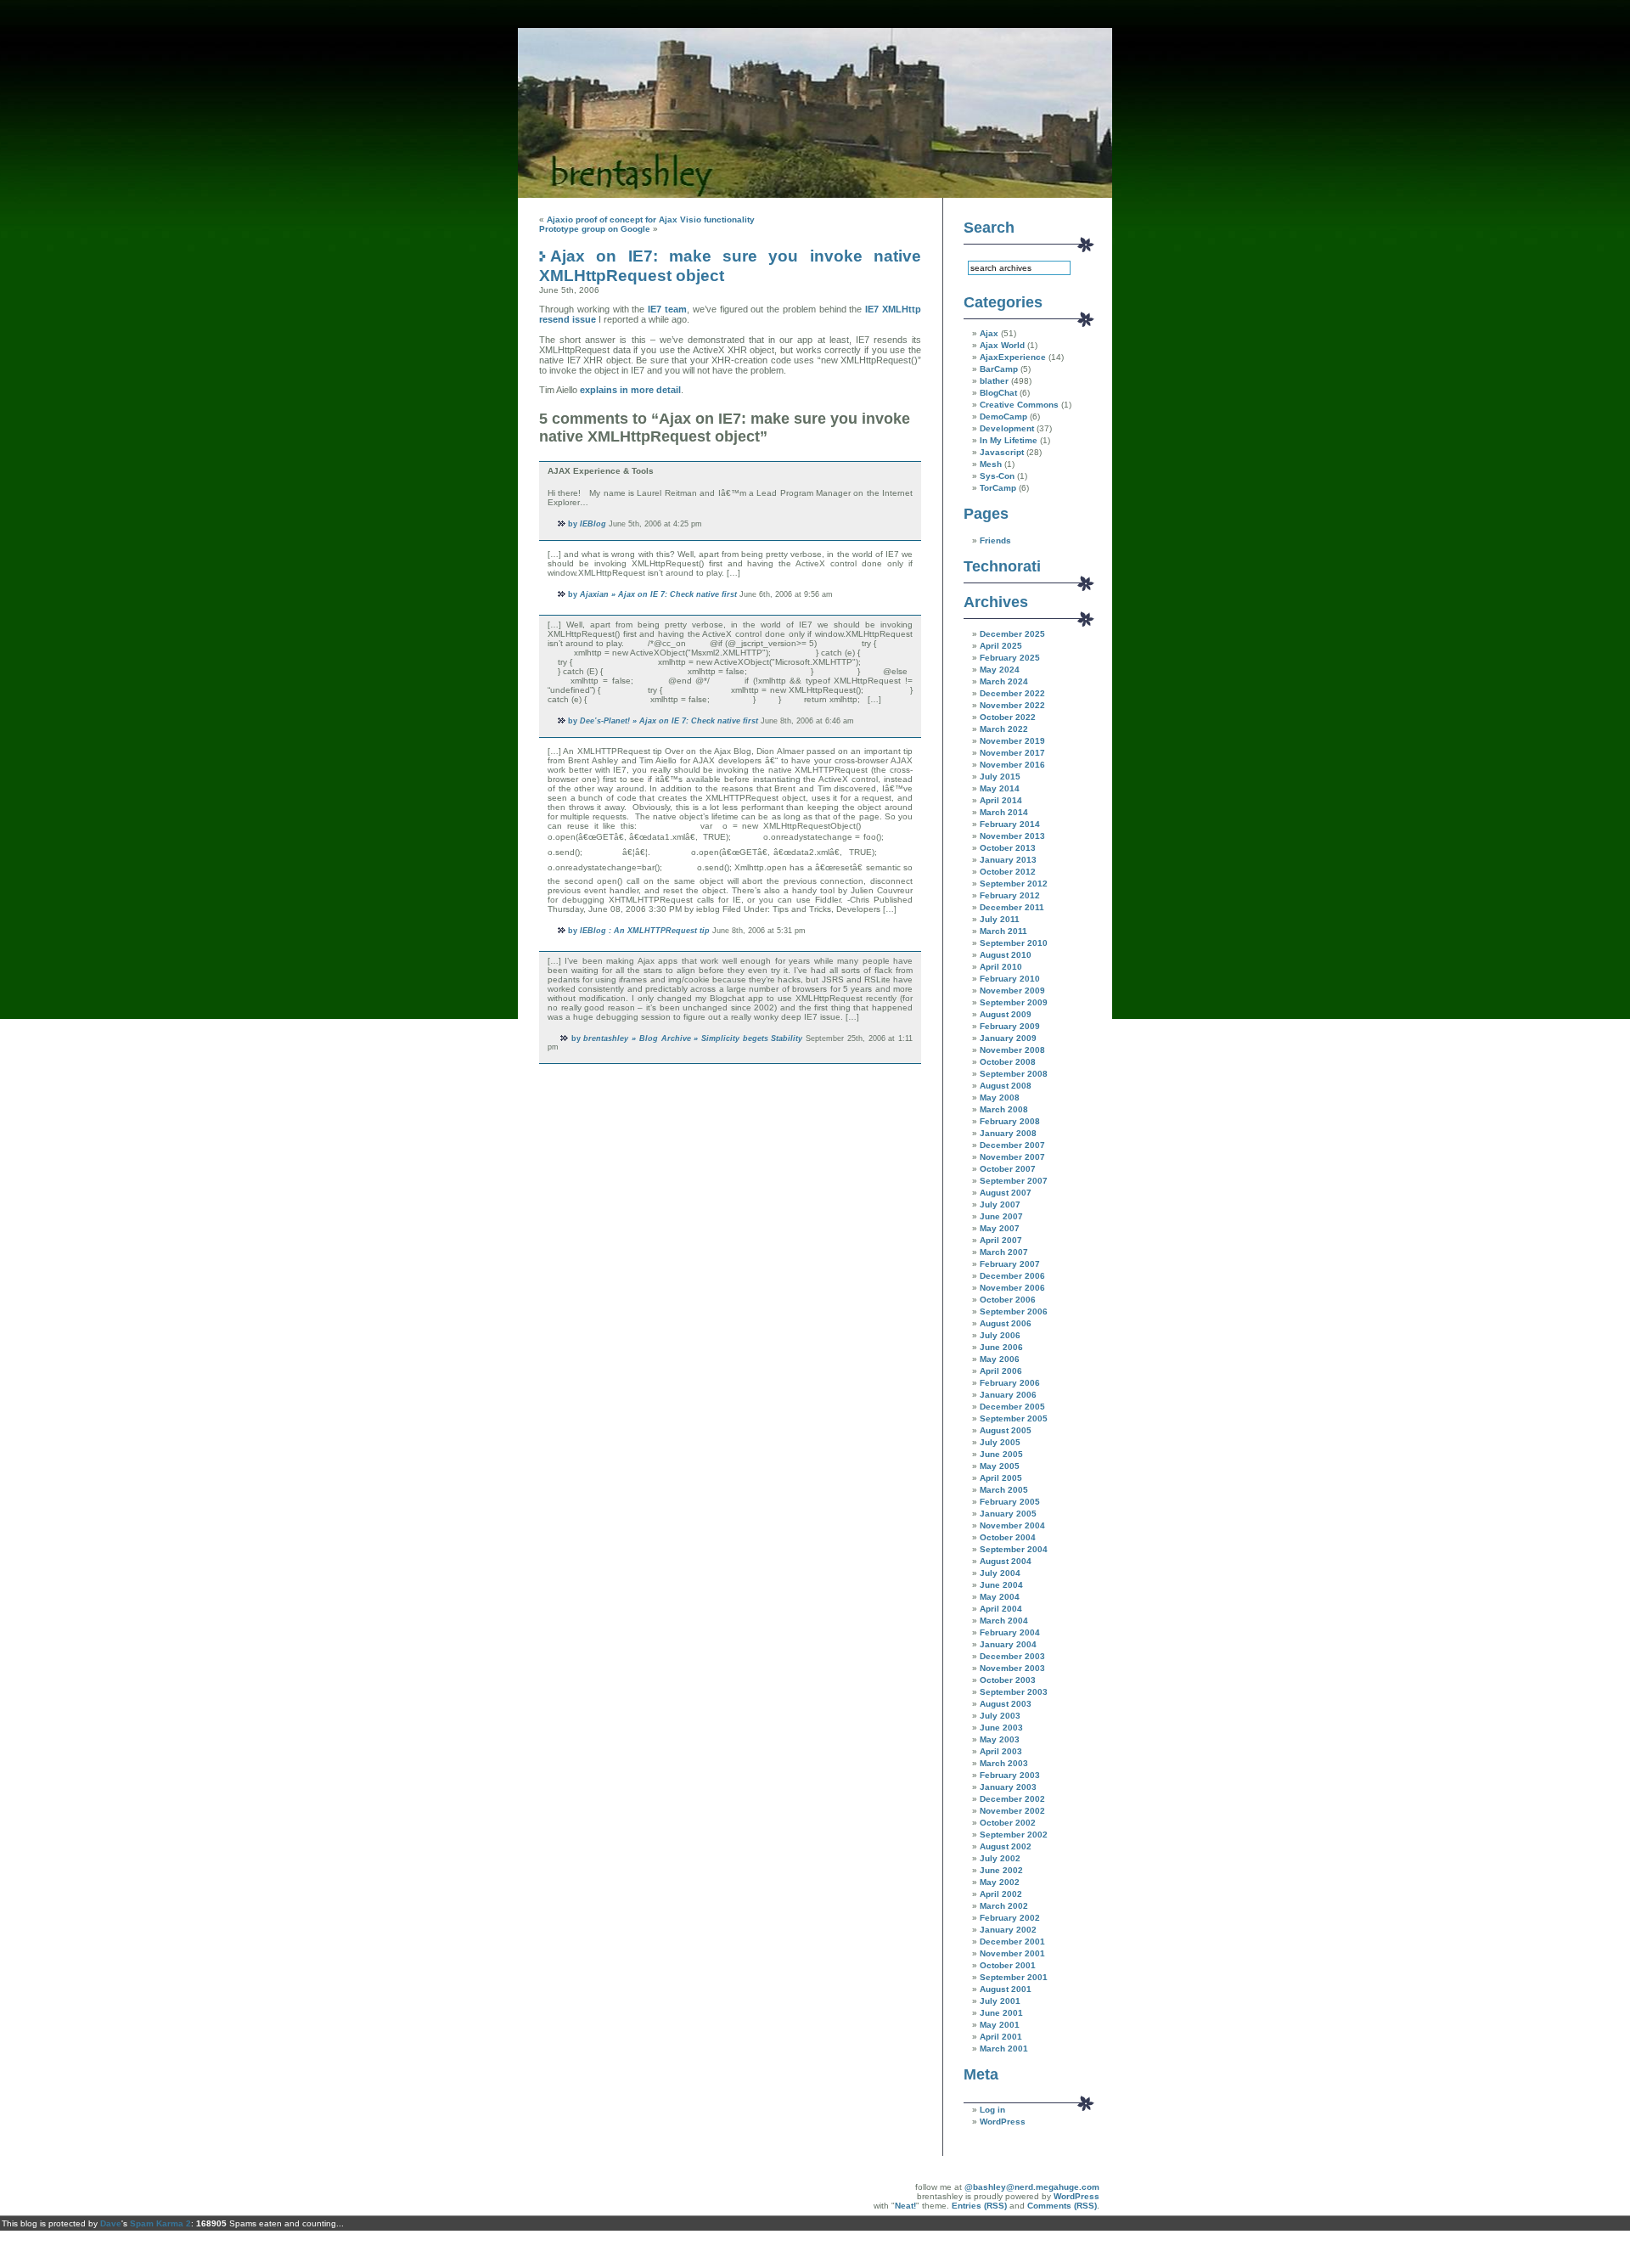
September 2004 (1014, 1549)
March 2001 (1004, 2049)
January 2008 (1008, 1133)
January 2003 (1008, 1787)
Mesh (991, 464)
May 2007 (1000, 1228)
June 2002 (1001, 1870)
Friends (995, 540)
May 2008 (1000, 1097)
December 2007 (1012, 1145)
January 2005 (1008, 1514)
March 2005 (1004, 1490)
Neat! (905, 2206)
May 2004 (1000, 1597)
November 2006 (1012, 1288)
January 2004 (1008, 1644)
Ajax (989, 333)
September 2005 (1014, 1418)
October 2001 (1008, 1965)
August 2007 (1006, 1193)
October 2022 (1008, 717)
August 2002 (1006, 1846)
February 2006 (1010, 1383)
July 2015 (1000, 777)
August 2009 (1006, 1014)
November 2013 (1012, 836)
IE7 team (667, 309)
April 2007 (1001, 1240)
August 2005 (1006, 1430)
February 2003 (1010, 1775)
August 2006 (1006, 1323)
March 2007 (1004, 1252)
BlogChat (998, 393)
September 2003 (1014, 1692)
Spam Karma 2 (160, 2223)
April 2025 (1001, 646)
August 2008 (1006, 1086)
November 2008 (1012, 1050)
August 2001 (1006, 1989)
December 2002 (1012, 1799)
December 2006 (1012, 1276)
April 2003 (1001, 1751)
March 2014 (1004, 812)
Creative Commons (1019, 405)
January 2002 (1008, 1930)
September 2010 (1014, 943)
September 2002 (1014, 1835)
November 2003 (1012, 1668)
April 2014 (1001, 800)
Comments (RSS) (1062, 2206)
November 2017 (1012, 753)
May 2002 (1000, 1882)
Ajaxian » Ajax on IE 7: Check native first (658, 594)
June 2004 (1001, 1585)
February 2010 (1010, 979)
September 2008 (1014, 1074)
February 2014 (1010, 824)
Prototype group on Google (595, 229)
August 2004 (1006, 1561)
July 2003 (1000, 1716)
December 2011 (1012, 907)
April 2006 (1001, 1371)
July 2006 (1000, 1335)
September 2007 (1014, 1181)
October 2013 (1008, 848)
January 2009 (1008, 1038)
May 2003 (1000, 1739)
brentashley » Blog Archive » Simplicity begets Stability (693, 1038)
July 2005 (1000, 1442)
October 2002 (1008, 1823)
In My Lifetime (1009, 440)
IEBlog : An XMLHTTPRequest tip (645, 931)
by (573, 524)
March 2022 (1004, 729)
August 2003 (1006, 1704)
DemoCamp (1003, 416)
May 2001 (1000, 2025)
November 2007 (1012, 1157)
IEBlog (593, 524)
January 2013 (1008, 860)
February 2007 (1010, 1264)
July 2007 (1000, 1204)
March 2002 (1004, 1906)
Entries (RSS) (979, 2206)
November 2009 (1012, 990)
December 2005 (1012, 1407)
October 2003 (1008, 1680)
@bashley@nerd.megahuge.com (1032, 2187)
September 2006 (1014, 1311)
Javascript (1002, 452)
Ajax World (1002, 345)
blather (994, 381)
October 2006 (1008, 1300)
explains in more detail (630, 390)
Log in (992, 2110)
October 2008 (1008, 1062)
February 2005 (1010, 1502)
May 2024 (1000, 670)
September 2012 (1014, 884)
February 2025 (1010, 658)
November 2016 (1012, 765)
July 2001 (1000, 2001)
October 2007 (1008, 1169)
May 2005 (1000, 1466)
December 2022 (1012, 693)
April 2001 (1001, 2037)
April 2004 (1001, 1609)
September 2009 (1014, 1002)
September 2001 (1014, 1977)
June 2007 (1001, 1216)
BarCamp (999, 369)
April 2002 (1001, 1894)
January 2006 (1008, 1395)
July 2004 (1000, 1573)
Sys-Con (997, 476)
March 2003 (1004, 1763)
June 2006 (1001, 1347)
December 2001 (1012, 1942)
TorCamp (998, 488)
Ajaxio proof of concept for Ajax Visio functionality (651, 219)
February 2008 (1010, 1121)
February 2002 (1010, 1918)
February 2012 (1010, 895)
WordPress (1003, 2122)
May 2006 (1000, 1359)
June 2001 (1001, 2013)
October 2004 (1008, 1537)
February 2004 (1010, 1632)
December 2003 (1012, 1656)
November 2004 (1012, 1525)
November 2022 (1012, 705)
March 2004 (1004, 1621)
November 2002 (1012, 1811)
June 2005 (1001, 1454)
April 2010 (1001, 967)
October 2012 (1008, 872)
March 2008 (1004, 1109)
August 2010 (1006, 955)
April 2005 (1001, 1478)
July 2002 (1000, 1858)
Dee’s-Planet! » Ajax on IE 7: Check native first (669, 721)
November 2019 (1012, 741)
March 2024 (1004, 681)
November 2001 (1012, 1953)
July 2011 (1000, 919)
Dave (111, 2223)
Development (1007, 428)
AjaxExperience (1013, 357)
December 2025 (1012, 634)
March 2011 (1003, 931)
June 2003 (1001, 1728)
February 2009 (1010, 1026)
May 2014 (1000, 788)
